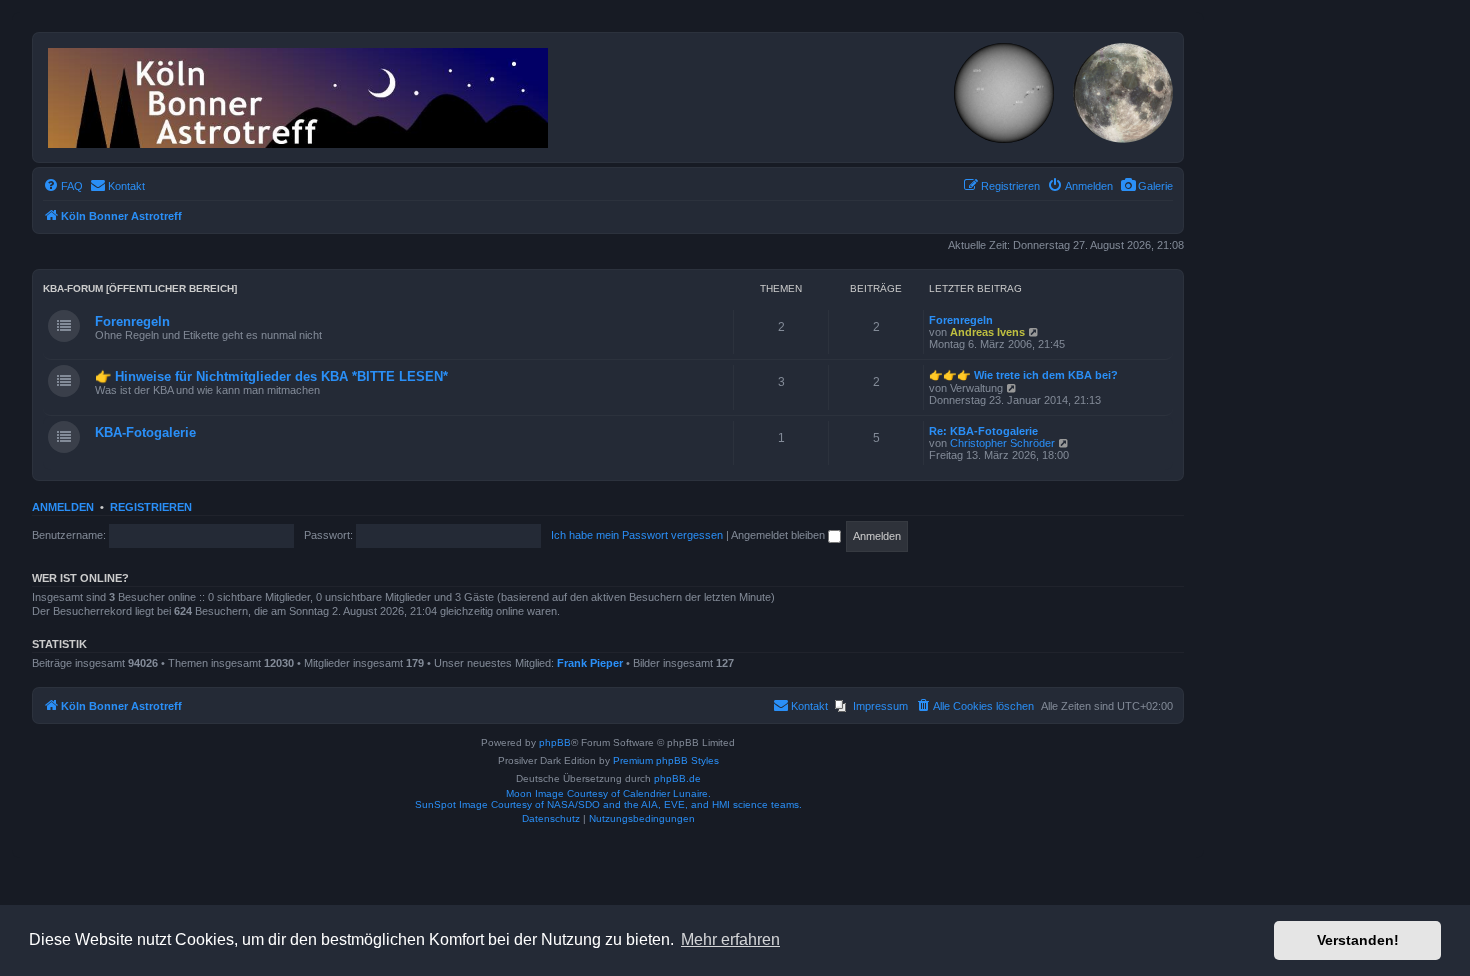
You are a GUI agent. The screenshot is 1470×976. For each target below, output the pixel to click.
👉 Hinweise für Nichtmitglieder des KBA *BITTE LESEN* (271, 376)
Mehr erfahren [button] (730, 939)
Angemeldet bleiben (779, 535)
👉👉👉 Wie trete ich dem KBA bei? (1023, 375)
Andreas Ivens (987, 332)
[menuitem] (1146, 186)
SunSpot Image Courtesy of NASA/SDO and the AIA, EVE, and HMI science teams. (608, 804)
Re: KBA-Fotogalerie (983, 431)
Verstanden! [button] (1358, 940)
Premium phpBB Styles (666, 760)
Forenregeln (132, 321)
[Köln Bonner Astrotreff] (299, 94)
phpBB (555, 742)
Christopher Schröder (1002, 443)
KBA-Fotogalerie (145, 432)
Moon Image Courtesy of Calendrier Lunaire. (608, 793)
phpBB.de (677, 778)
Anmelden (63, 507)
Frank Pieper (590, 663)
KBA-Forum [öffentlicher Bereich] (140, 288)
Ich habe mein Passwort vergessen (637, 535)
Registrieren (151, 507)
